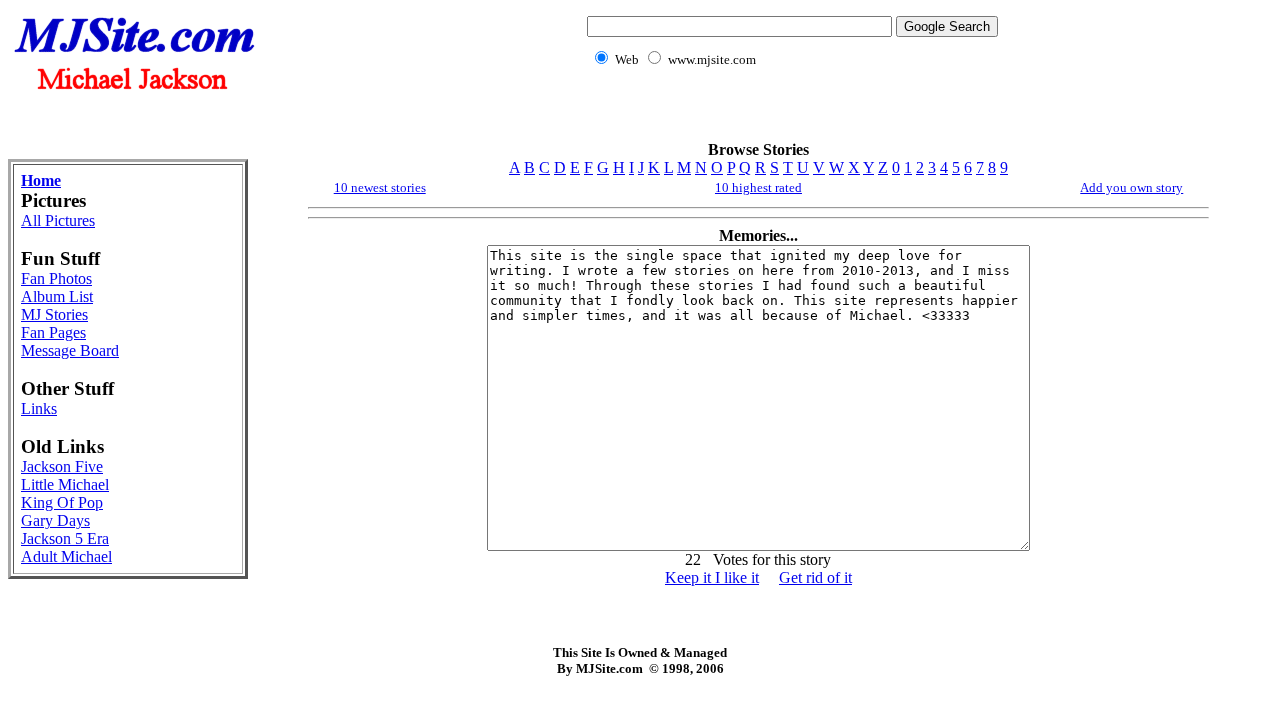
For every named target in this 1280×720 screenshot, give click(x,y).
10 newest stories (380, 187)
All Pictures (58, 220)
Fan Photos (56, 278)
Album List (57, 296)
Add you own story (1131, 187)
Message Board (70, 350)
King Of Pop (62, 502)
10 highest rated (758, 187)
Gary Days (55, 520)
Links (39, 408)
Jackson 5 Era (65, 538)
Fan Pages (53, 332)
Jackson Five (62, 466)
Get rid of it (815, 577)
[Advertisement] (789, 115)
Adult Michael (66, 556)
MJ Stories (54, 314)
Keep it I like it (712, 577)
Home (41, 180)
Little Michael (65, 484)
